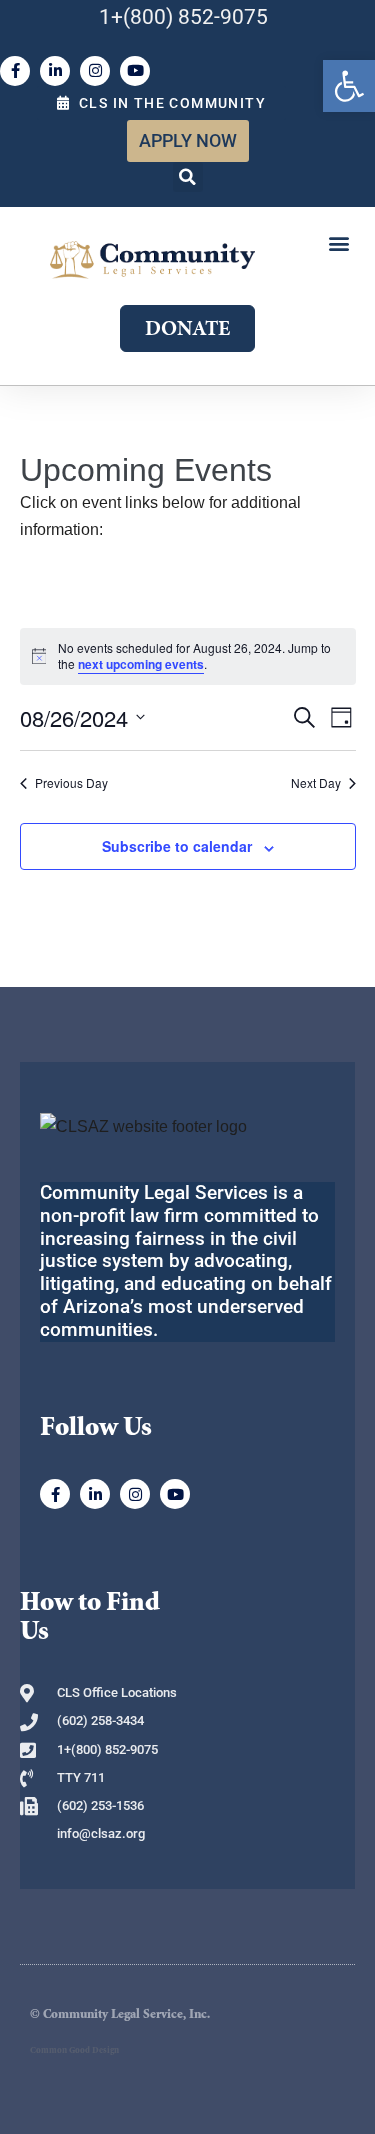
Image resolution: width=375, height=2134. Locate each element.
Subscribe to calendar (177, 846)
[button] (188, 177)
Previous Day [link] (71, 783)
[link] (349, 86)
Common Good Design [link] (74, 2050)
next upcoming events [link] (141, 664)
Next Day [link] (316, 783)
